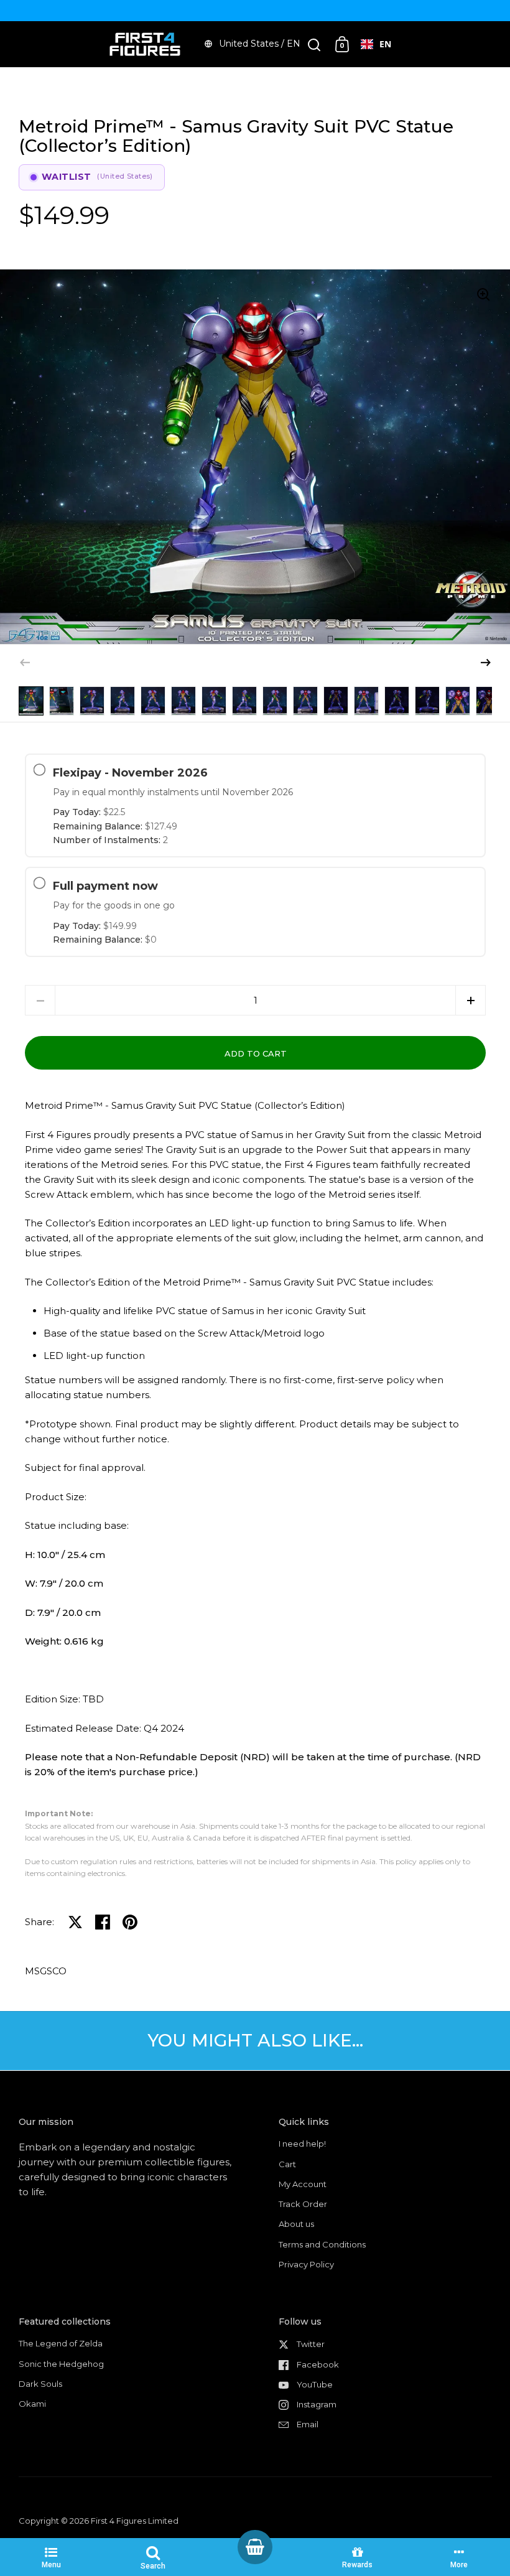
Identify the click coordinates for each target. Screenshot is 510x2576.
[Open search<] (314, 44)
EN (385, 44)
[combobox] (376, 44)
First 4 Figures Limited (135, 2521)
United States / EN (260, 44)
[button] (486, 663)
